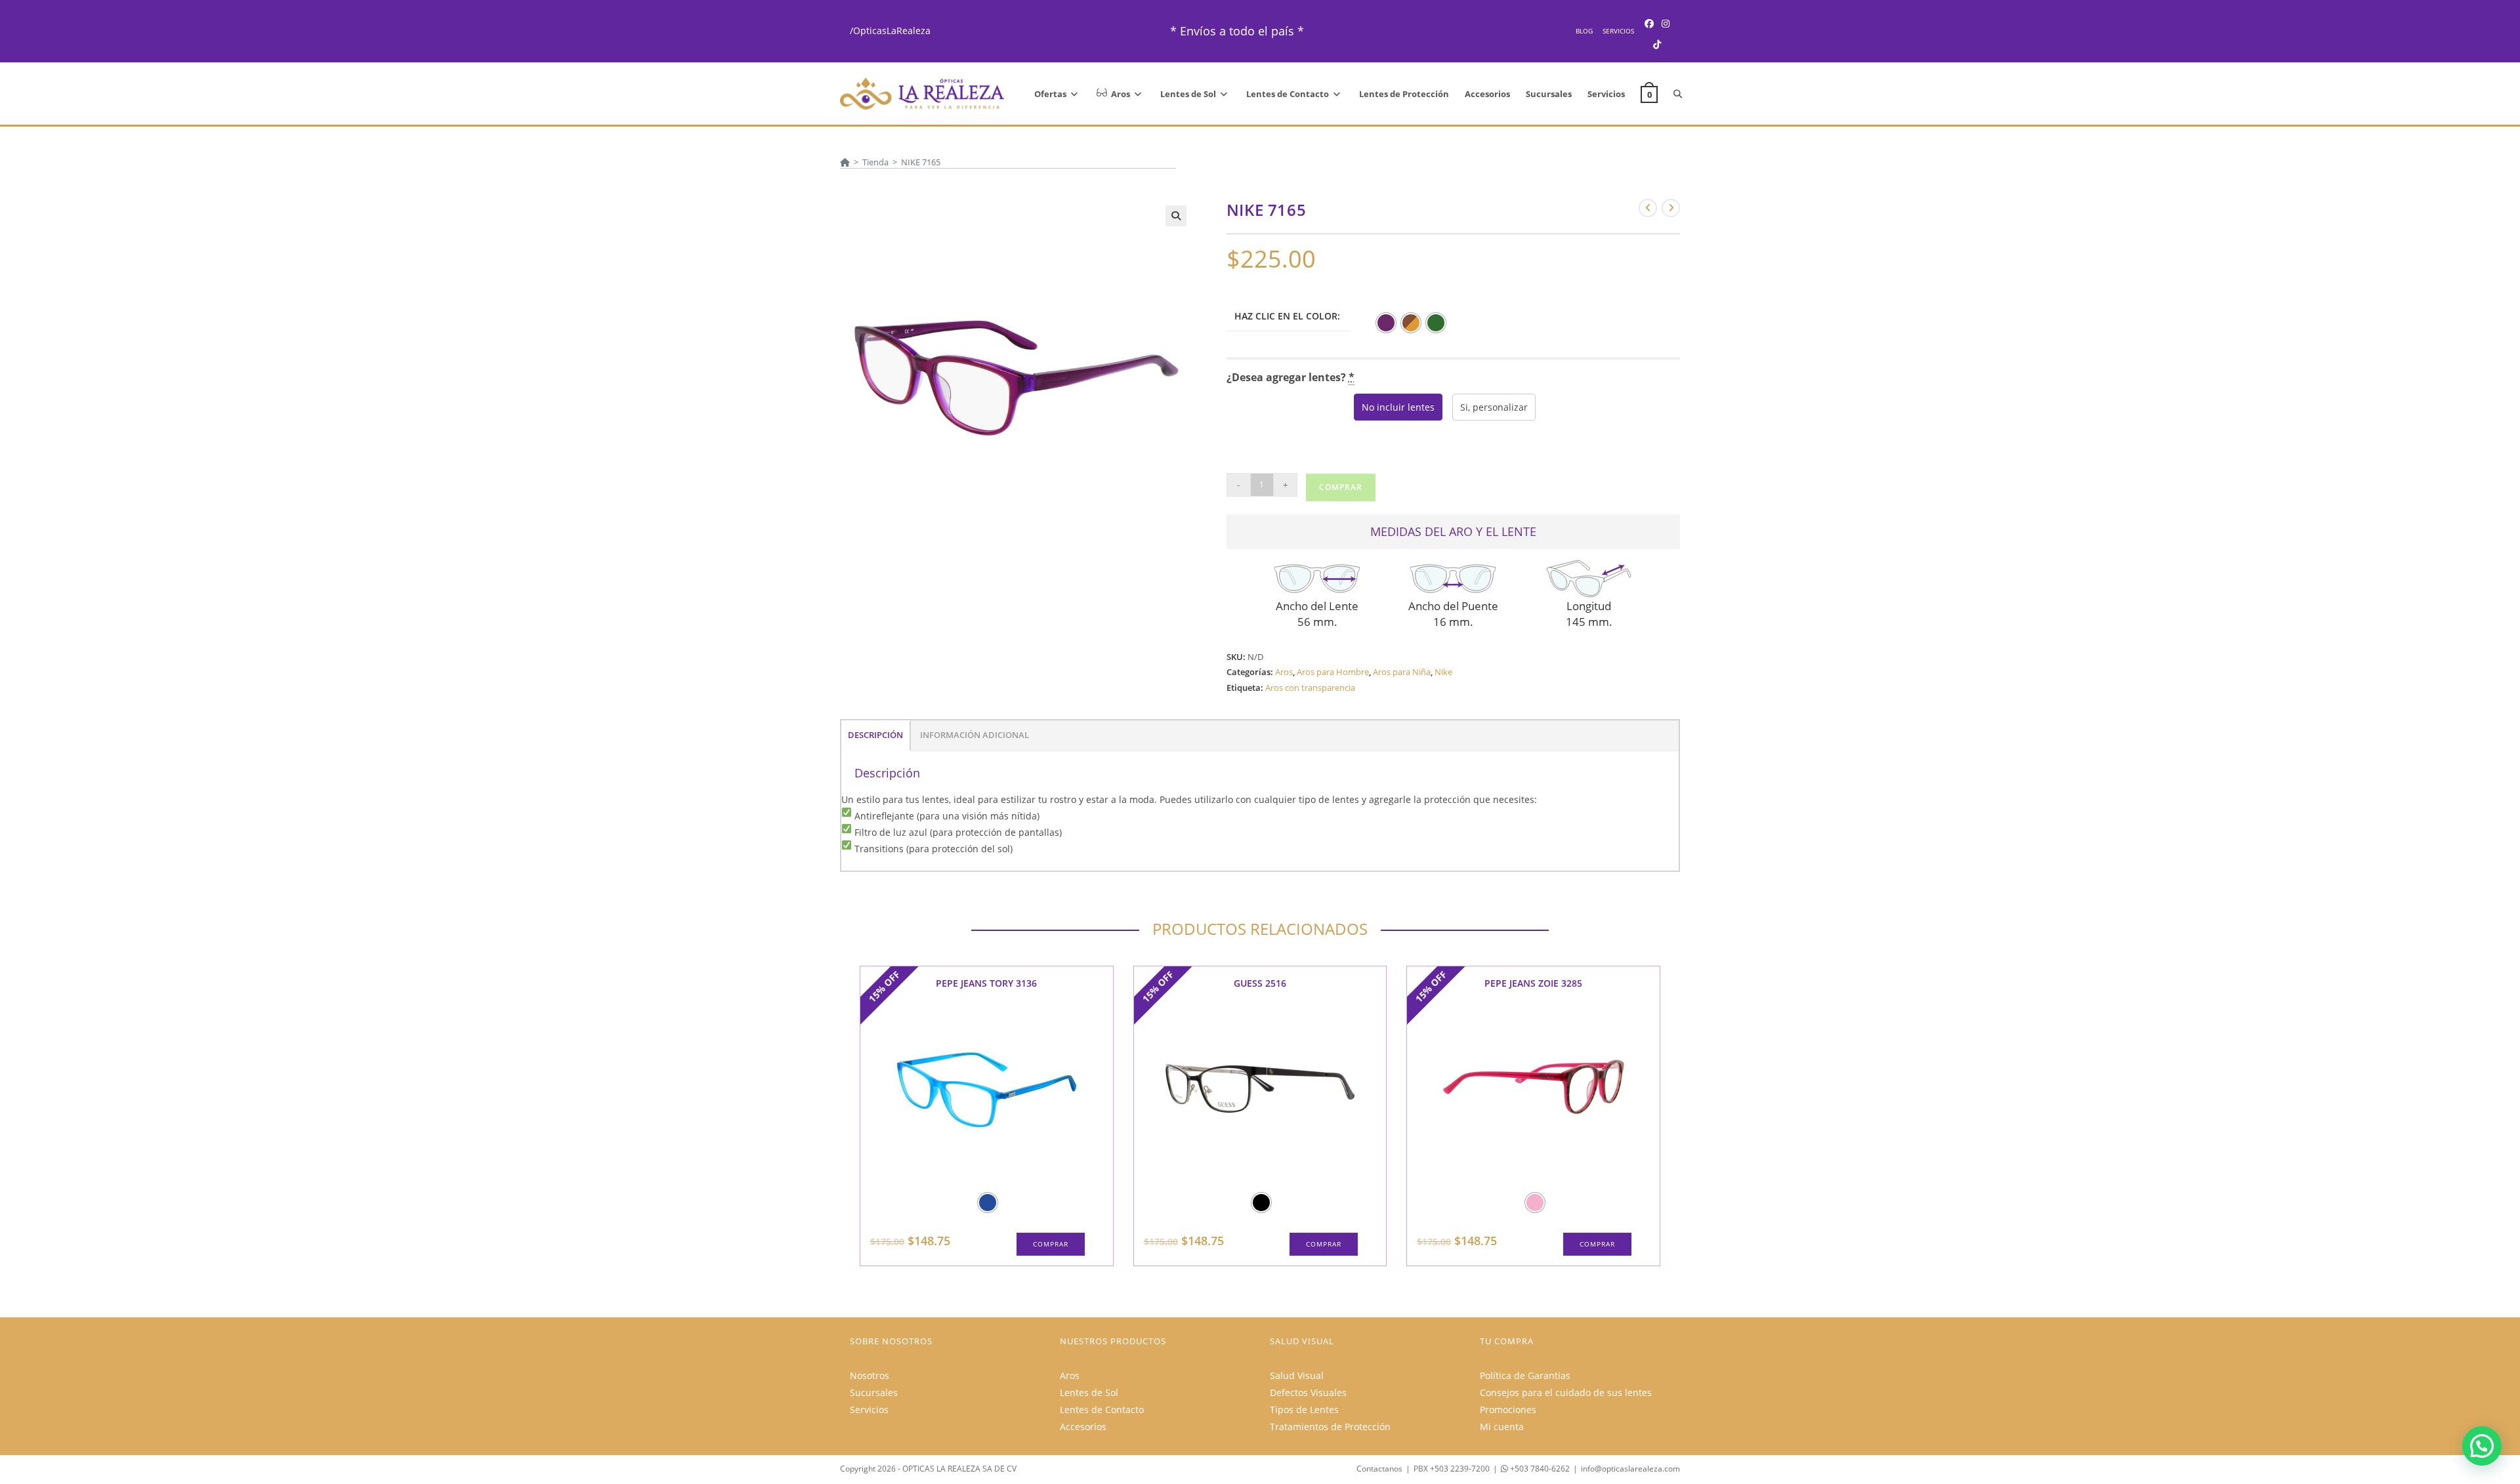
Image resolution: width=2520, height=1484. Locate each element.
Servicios (1618, 31)
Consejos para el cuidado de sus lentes (1566, 1392)
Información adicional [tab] (975, 735)
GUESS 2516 (1260, 983)
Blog (1584, 31)
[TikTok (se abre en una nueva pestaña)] (1657, 44)
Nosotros (870, 1375)
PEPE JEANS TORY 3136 (986, 983)
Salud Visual (1297, 1375)
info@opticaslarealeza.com (1630, 1469)
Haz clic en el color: (1287, 316)
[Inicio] (845, 162)
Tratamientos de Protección (1330, 1427)
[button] (1176, 216)
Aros (1284, 672)
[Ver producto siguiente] (1671, 208)
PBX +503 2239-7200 (1452, 1469)
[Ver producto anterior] (1648, 208)
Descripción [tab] (875, 735)
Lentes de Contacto (1102, 1410)
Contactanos (1379, 1469)
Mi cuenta (1502, 1427)
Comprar (1341, 487)
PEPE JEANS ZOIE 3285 (1533, 983)
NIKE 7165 (921, 162)
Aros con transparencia (1310, 688)
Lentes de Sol (1089, 1392)
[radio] (1386, 323)
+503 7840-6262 (1539, 1469)
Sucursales (874, 1392)
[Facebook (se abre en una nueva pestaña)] (1649, 23)
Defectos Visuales (1308, 1392)
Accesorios (1083, 1427)
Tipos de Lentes (1304, 1410)
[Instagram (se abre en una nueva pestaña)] (1666, 23)
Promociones (1508, 1410)
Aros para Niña (1402, 672)
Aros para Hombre (1333, 672)
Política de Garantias (1525, 1375)
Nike (1443, 672)
